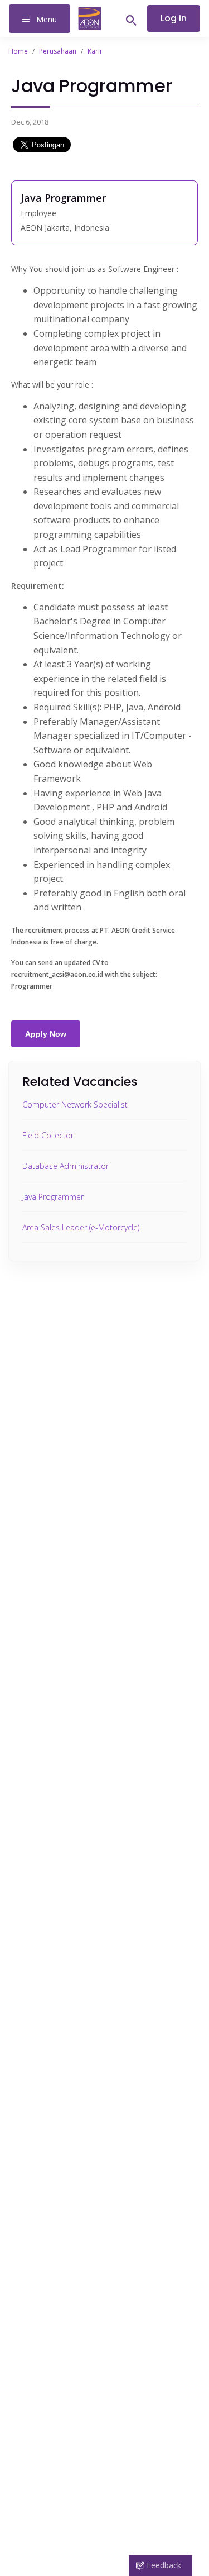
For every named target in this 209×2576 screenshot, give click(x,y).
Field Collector (48, 1135)
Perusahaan (58, 51)
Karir (95, 51)
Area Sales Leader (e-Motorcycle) (81, 1227)
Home (18, 51)
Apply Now (46, 1034)
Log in (174, 18)
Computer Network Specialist (75, 1105)
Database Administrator (65, 1166)
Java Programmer (53, 1197)
